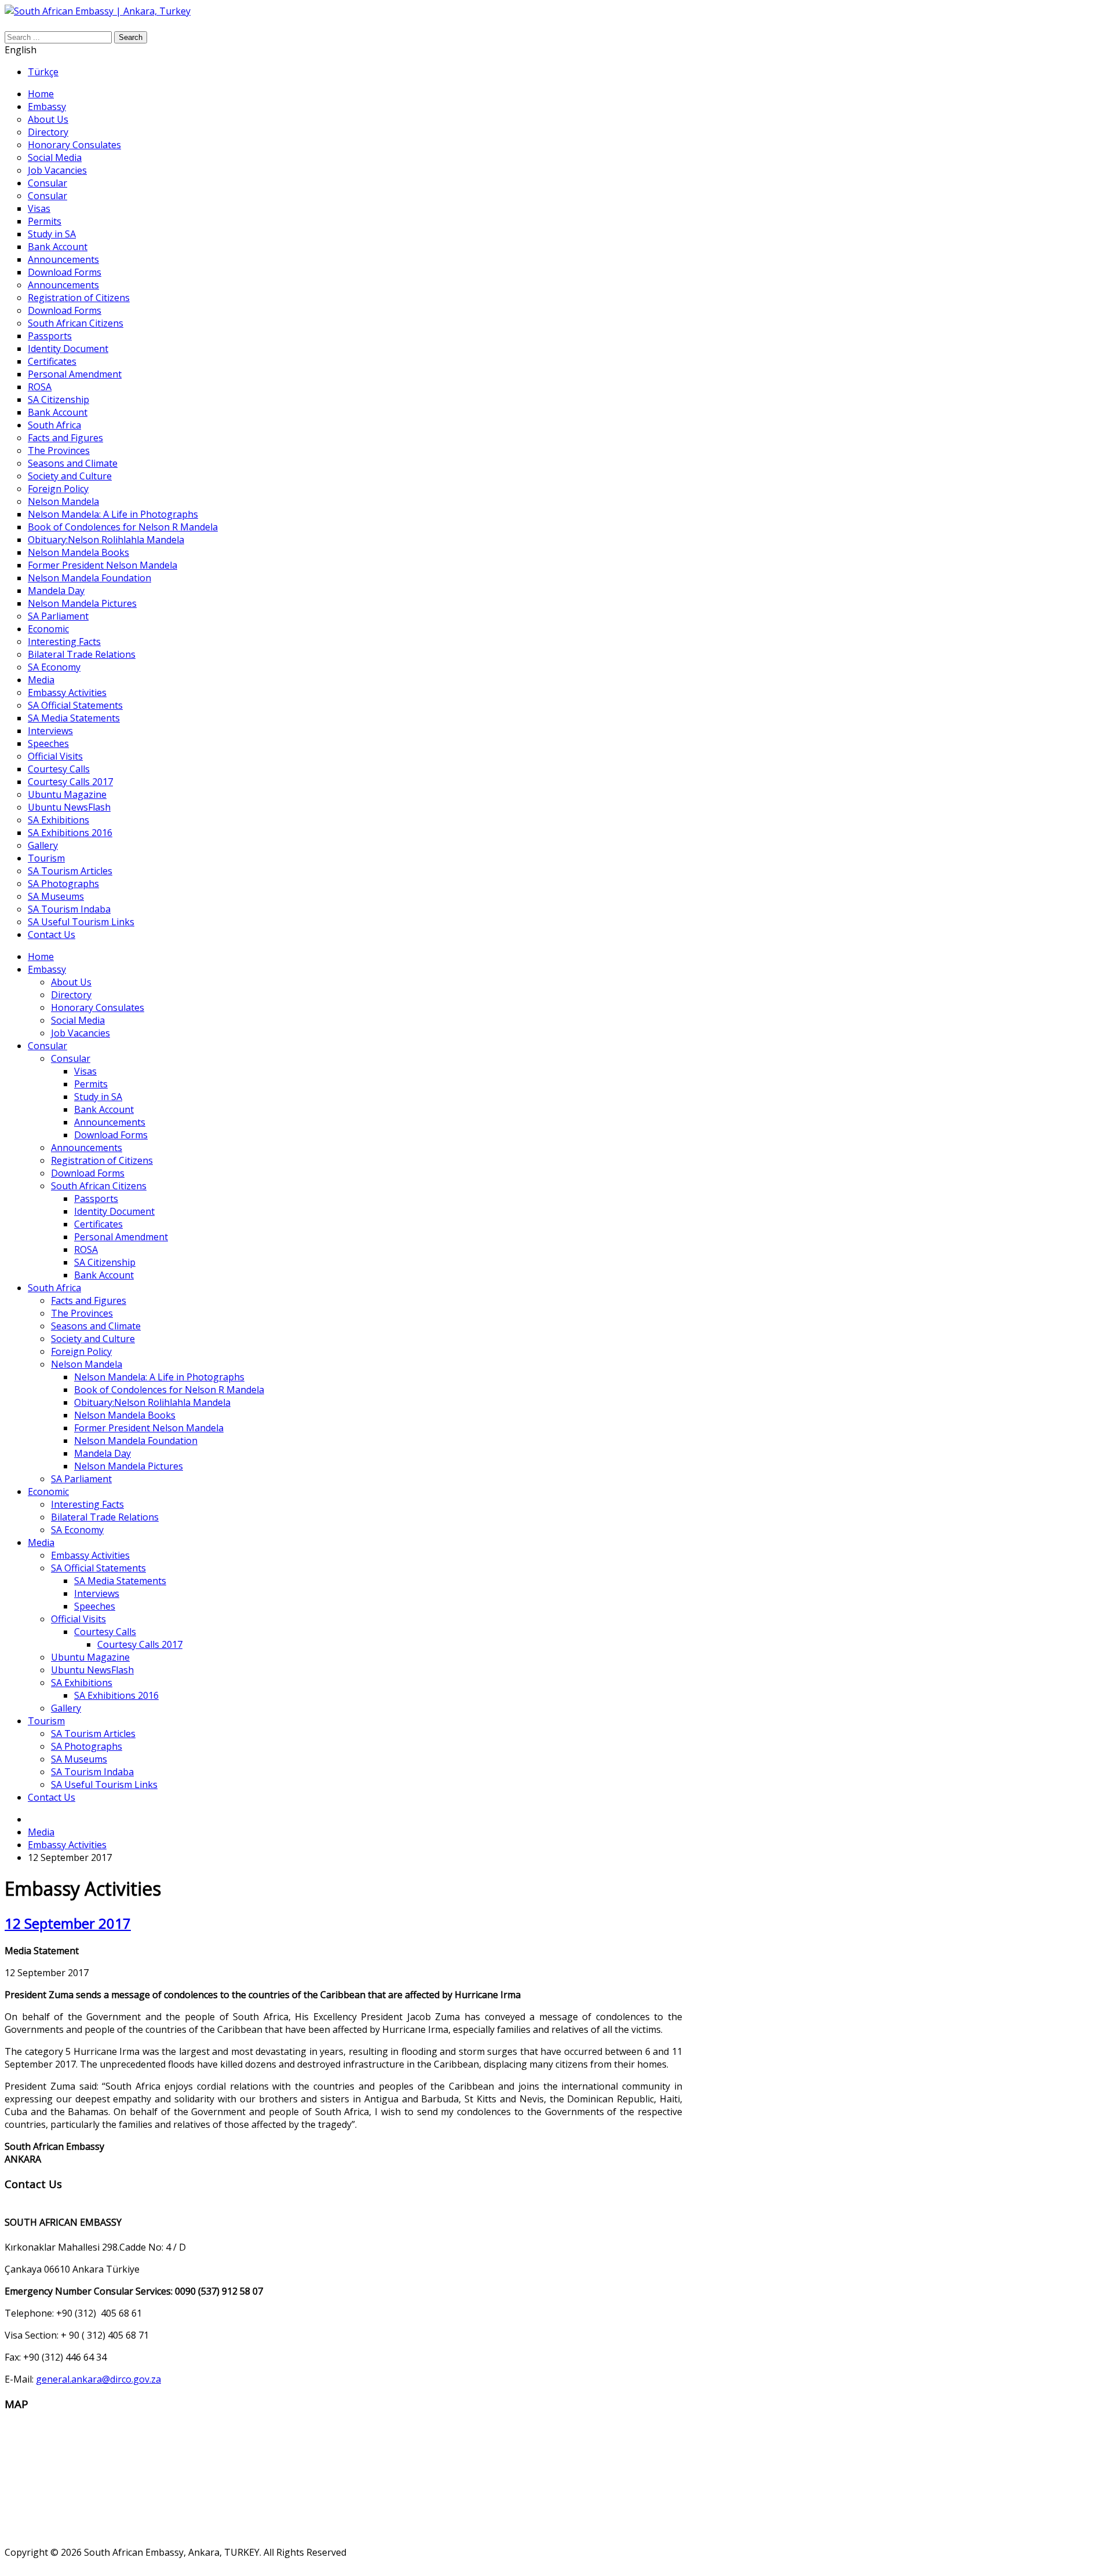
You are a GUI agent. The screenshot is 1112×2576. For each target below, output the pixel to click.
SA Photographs (87, 1746)
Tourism (46, 1721)
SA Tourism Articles (93, 1734)
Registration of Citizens (102, 1160)
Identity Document (114, 1211)
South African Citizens (99, 1186)
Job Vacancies (81, 1033)
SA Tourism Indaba (92, 1772)
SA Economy (77, 1530)
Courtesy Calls (105, 1632)
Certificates (98, 1224)
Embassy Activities (90, 1555)
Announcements (110, 1122)
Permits (91, 1084)
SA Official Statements (98, 1568)
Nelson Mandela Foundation (136, 1441)
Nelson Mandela (87, 1364)
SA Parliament (81, 1479)
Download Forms (111, 1135)
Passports (96, 1199)
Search (131, 37)
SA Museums (79, 1759)
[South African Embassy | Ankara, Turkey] (98, 11)
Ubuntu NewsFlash (92, 1670)
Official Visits (78, 1619)
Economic (48, 1492)
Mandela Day (103, 1453)
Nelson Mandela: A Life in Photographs (159, 1377)
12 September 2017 (68, 1923)
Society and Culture (93, 1339)
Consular (47, 1046)
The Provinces (82, 1313)
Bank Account (104, 1109)
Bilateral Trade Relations (105, 1517)
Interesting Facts (87, 1504)
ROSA (86, 1249)
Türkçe (43, 72)
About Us (71, 982)
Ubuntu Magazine (90, 1657)
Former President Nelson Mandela (149, 1428)
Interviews (97, 1593)
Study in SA (98, 1097)
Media (41, 1542)
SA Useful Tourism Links (104, 1784)
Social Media (78, 1020)
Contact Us (52, 1797)
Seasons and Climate (96, 1326)
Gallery (66, 1708)
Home (41, 957)
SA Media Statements (120, 1581)
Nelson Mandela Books (125, 1415)
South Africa (54, 1288)
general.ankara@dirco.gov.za (98, 2379)
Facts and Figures (89, 1300)
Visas (85, 1071)
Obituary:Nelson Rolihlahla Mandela (152, 1402)
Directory (71, 995)
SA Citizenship (105, 1262)
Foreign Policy (81, 1351)
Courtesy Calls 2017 (140, 1644)
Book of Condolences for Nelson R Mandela (169, 1390)
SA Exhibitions (82, 1683)
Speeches (95, 1606)
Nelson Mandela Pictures (129, 1466)
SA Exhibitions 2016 (116, 1695)
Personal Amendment (121, 1237)
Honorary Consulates (98, 1007)
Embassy (47, 969)
